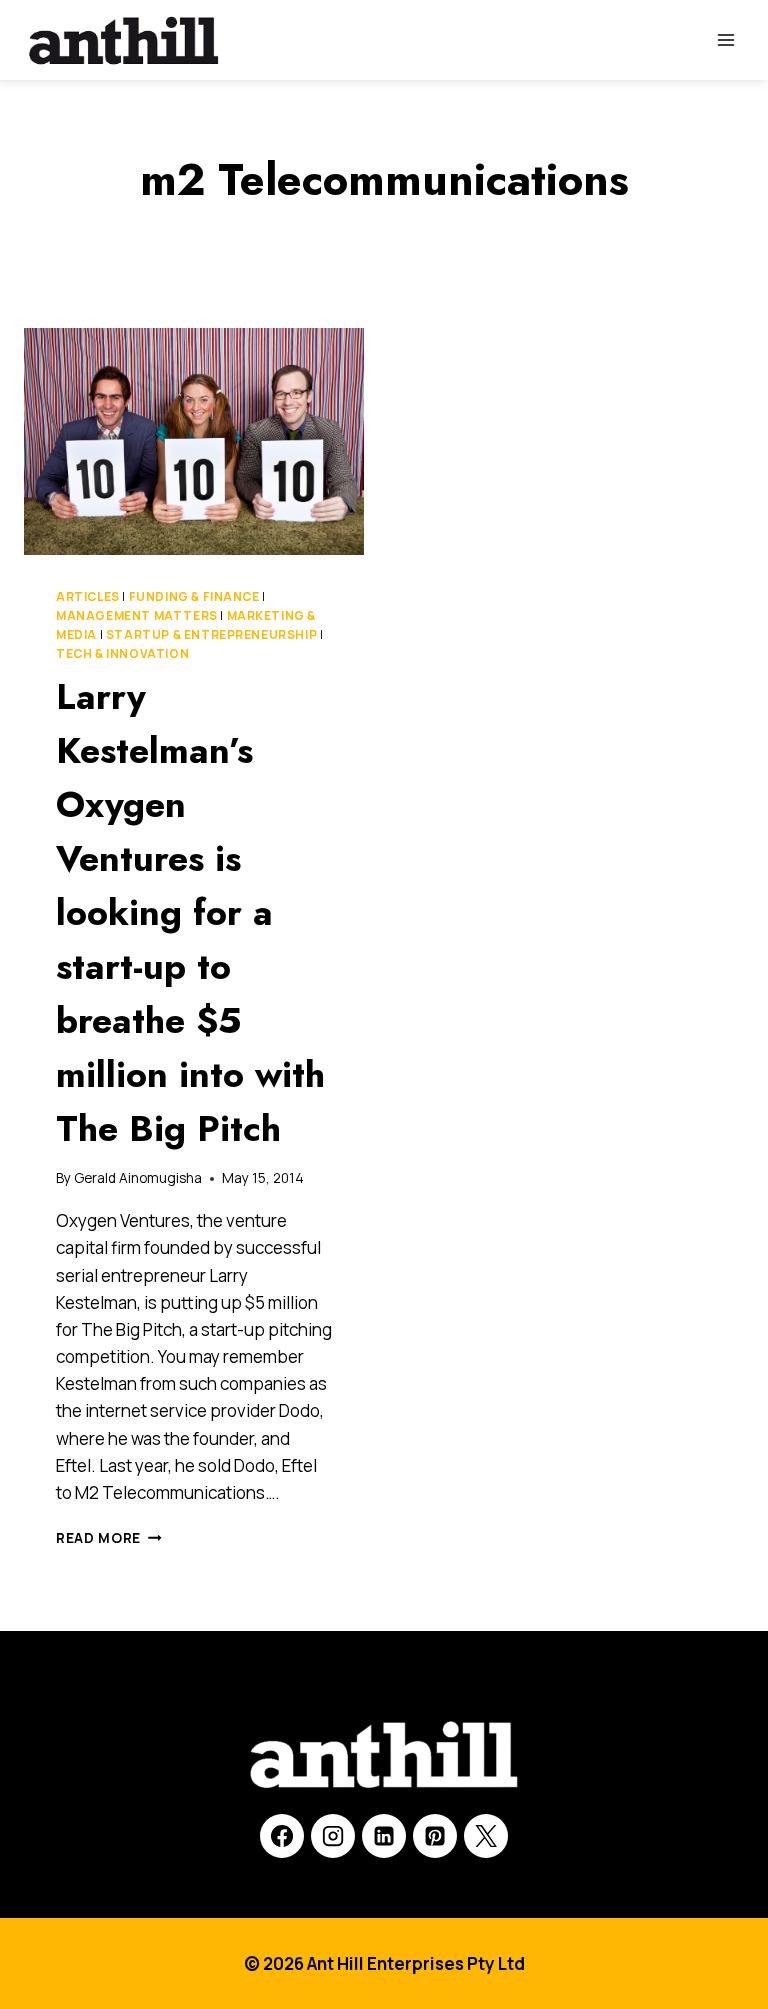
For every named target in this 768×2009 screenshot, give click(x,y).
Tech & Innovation (122, 653)
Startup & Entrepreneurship (211, 634)
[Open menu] (725, 39)
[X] (486, 1836)
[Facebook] (282, 1836)
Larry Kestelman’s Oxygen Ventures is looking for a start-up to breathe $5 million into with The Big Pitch (190, 912)
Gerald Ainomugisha (138, 1178)
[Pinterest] (435, 1836)
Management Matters (137, 615)
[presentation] (194, 441)
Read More (109, 1538)
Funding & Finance (194, 596)
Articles (88, 596)
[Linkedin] (384, 1836)
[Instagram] (333, 1836)
